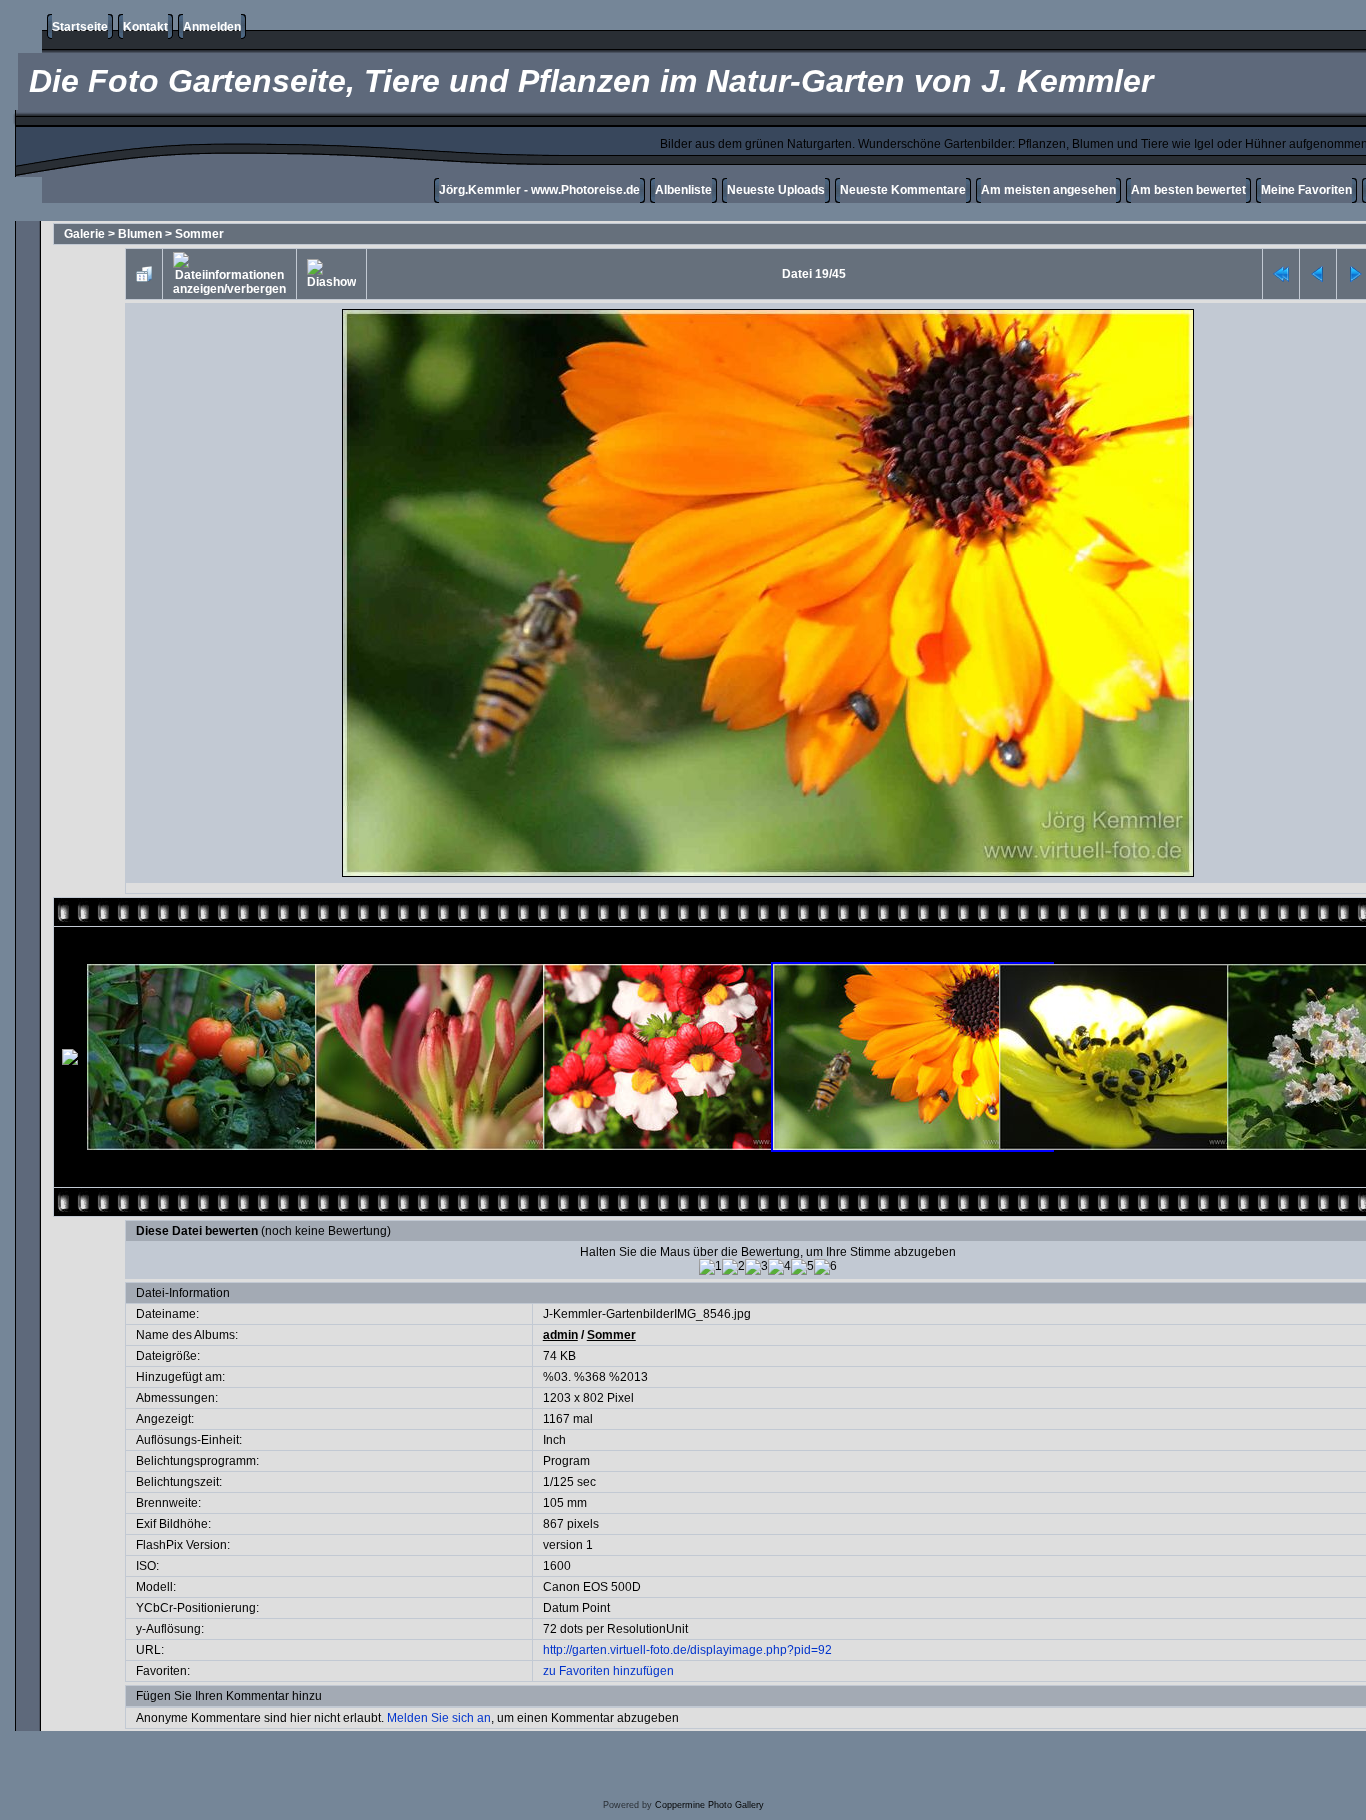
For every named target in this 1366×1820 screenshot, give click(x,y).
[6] (825, 1267)
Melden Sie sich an (439, 1718)
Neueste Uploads (776, 190)
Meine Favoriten (1306, 190)
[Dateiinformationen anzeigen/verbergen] (229, 274)
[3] (756, 1267)
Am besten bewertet (1188, 190)
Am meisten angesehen (1048, 190)
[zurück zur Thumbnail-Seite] (144, 274)
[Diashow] (331, 274)
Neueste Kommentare (903, 190)
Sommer (199, 234)
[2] (733, 1267)
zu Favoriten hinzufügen (608, 1671)
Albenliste (683, 190)
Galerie (84, 234)
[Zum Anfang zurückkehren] (1281, 274)
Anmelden (212, 27)
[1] (710, 1267)
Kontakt (145, 27)
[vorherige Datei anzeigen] (1318, 274)
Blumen (140, 234)
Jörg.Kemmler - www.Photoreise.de (539, 190)
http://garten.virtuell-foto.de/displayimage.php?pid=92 (687, 1650)
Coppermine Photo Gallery (709, 1805)
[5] (802, 1267)
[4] (779, 1267)
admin (560, 1335)
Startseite (80, 27)
